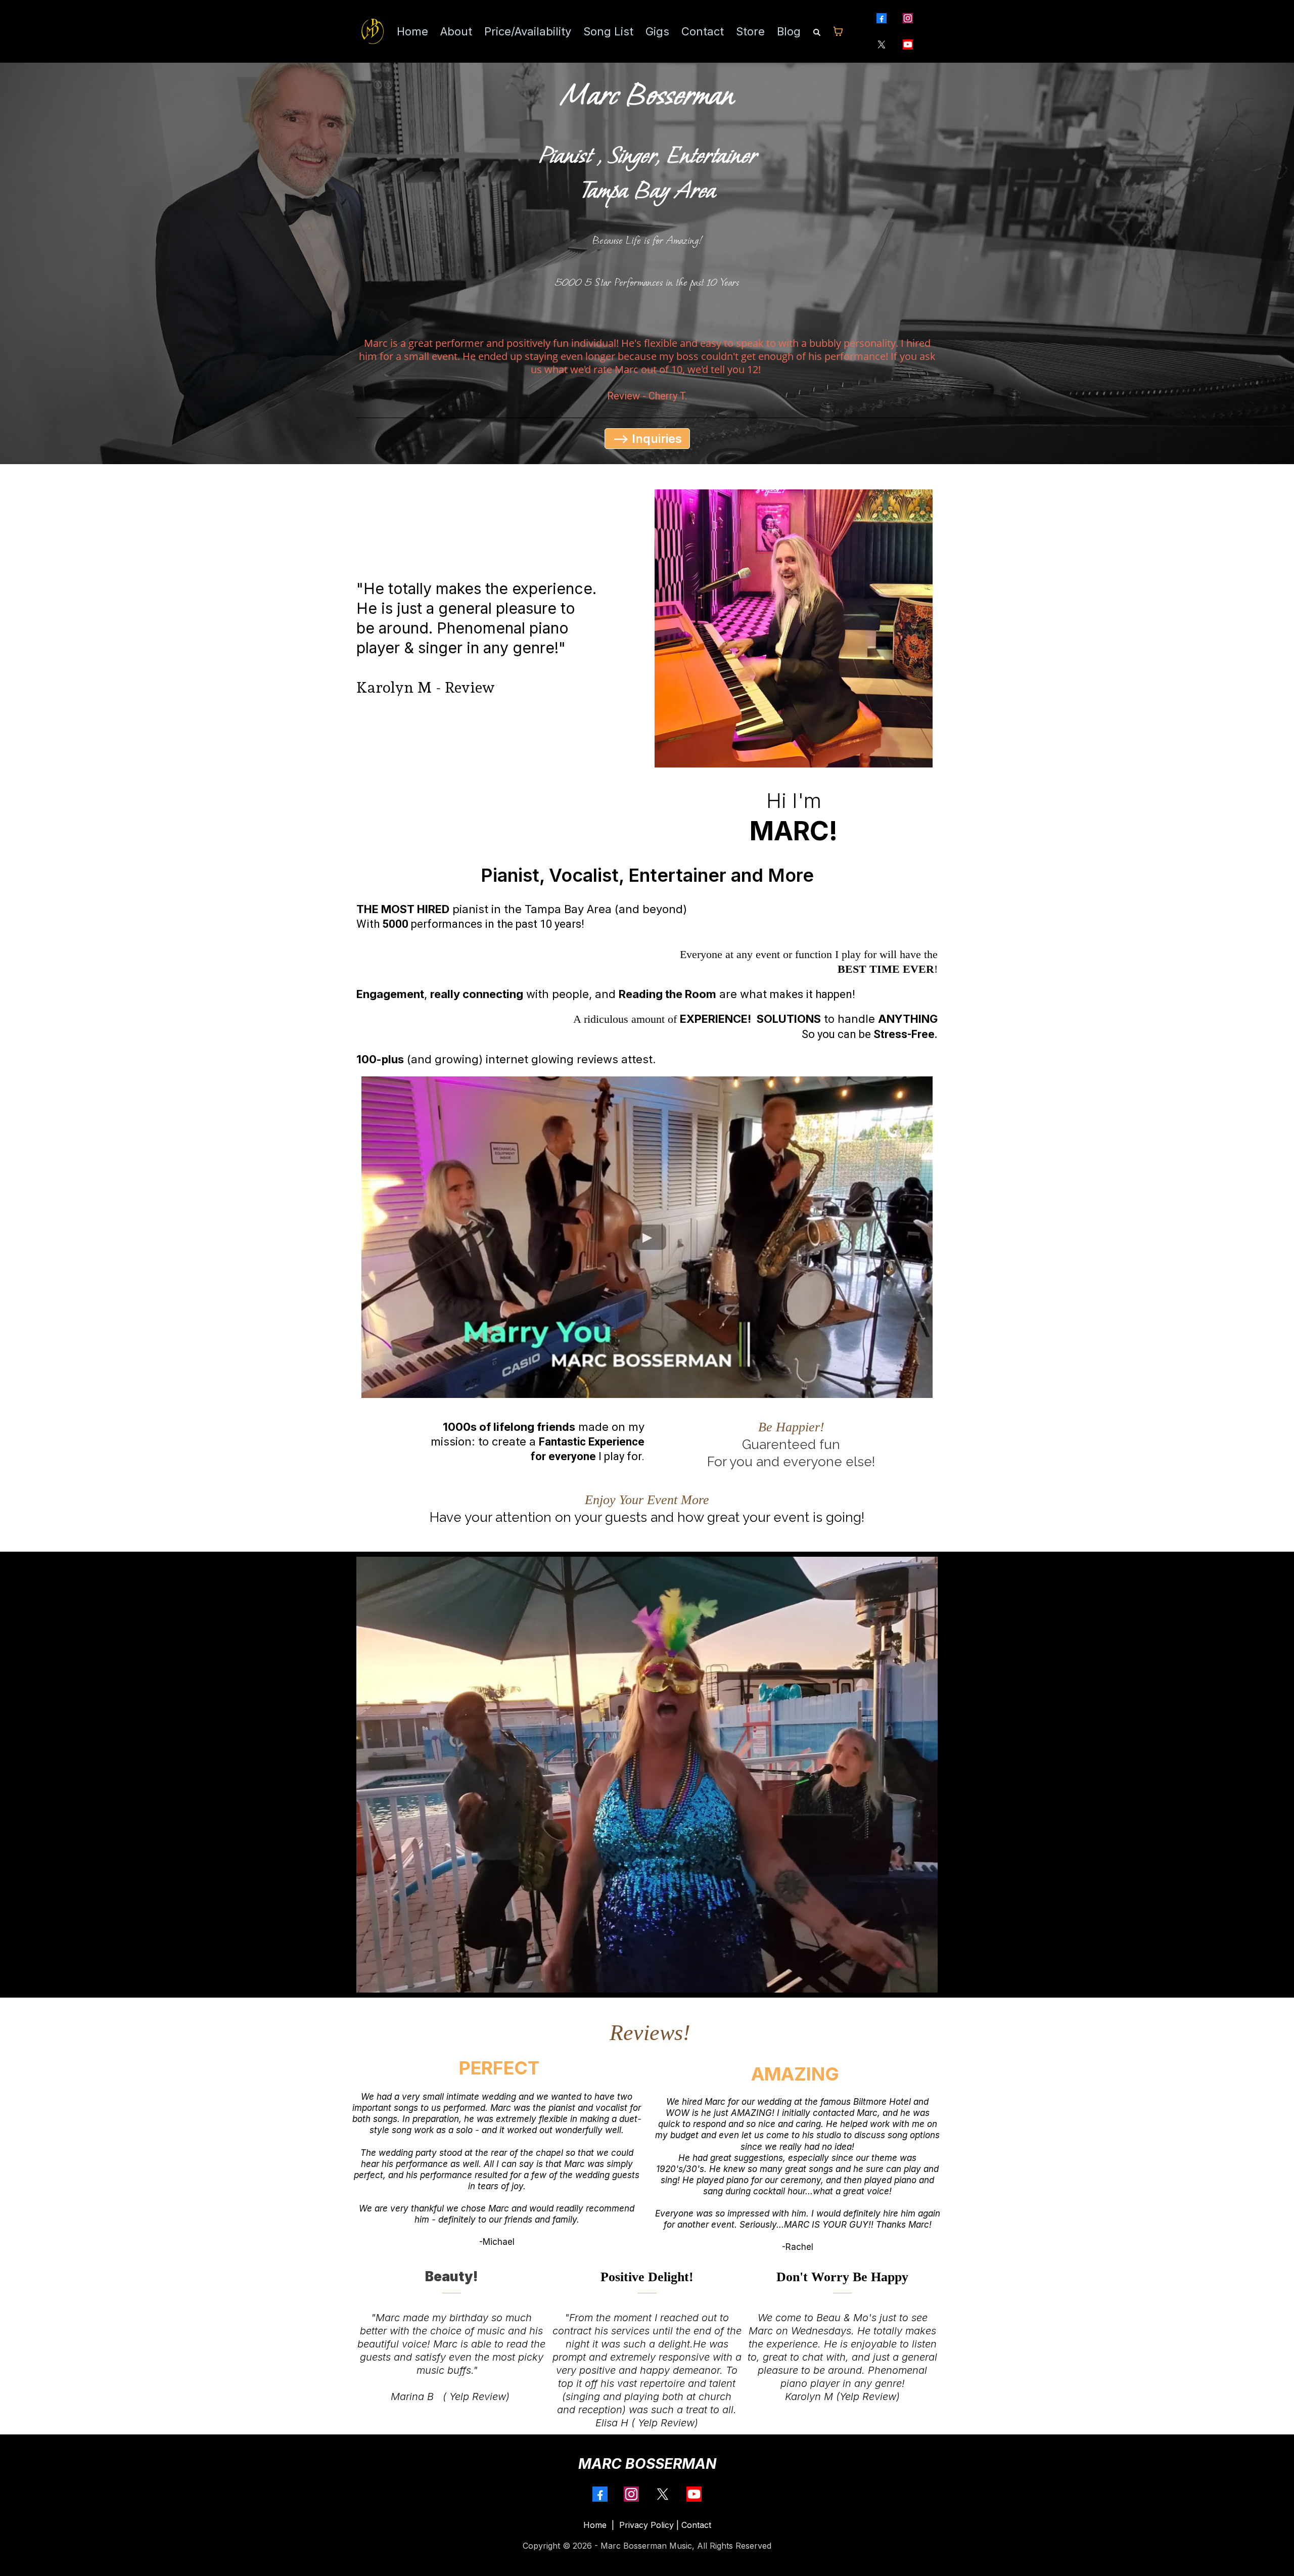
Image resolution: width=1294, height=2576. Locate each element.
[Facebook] (882, 18)
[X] (882, 44)
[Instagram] (908, 18)
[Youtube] (908, 44)
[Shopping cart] (838, 31)
